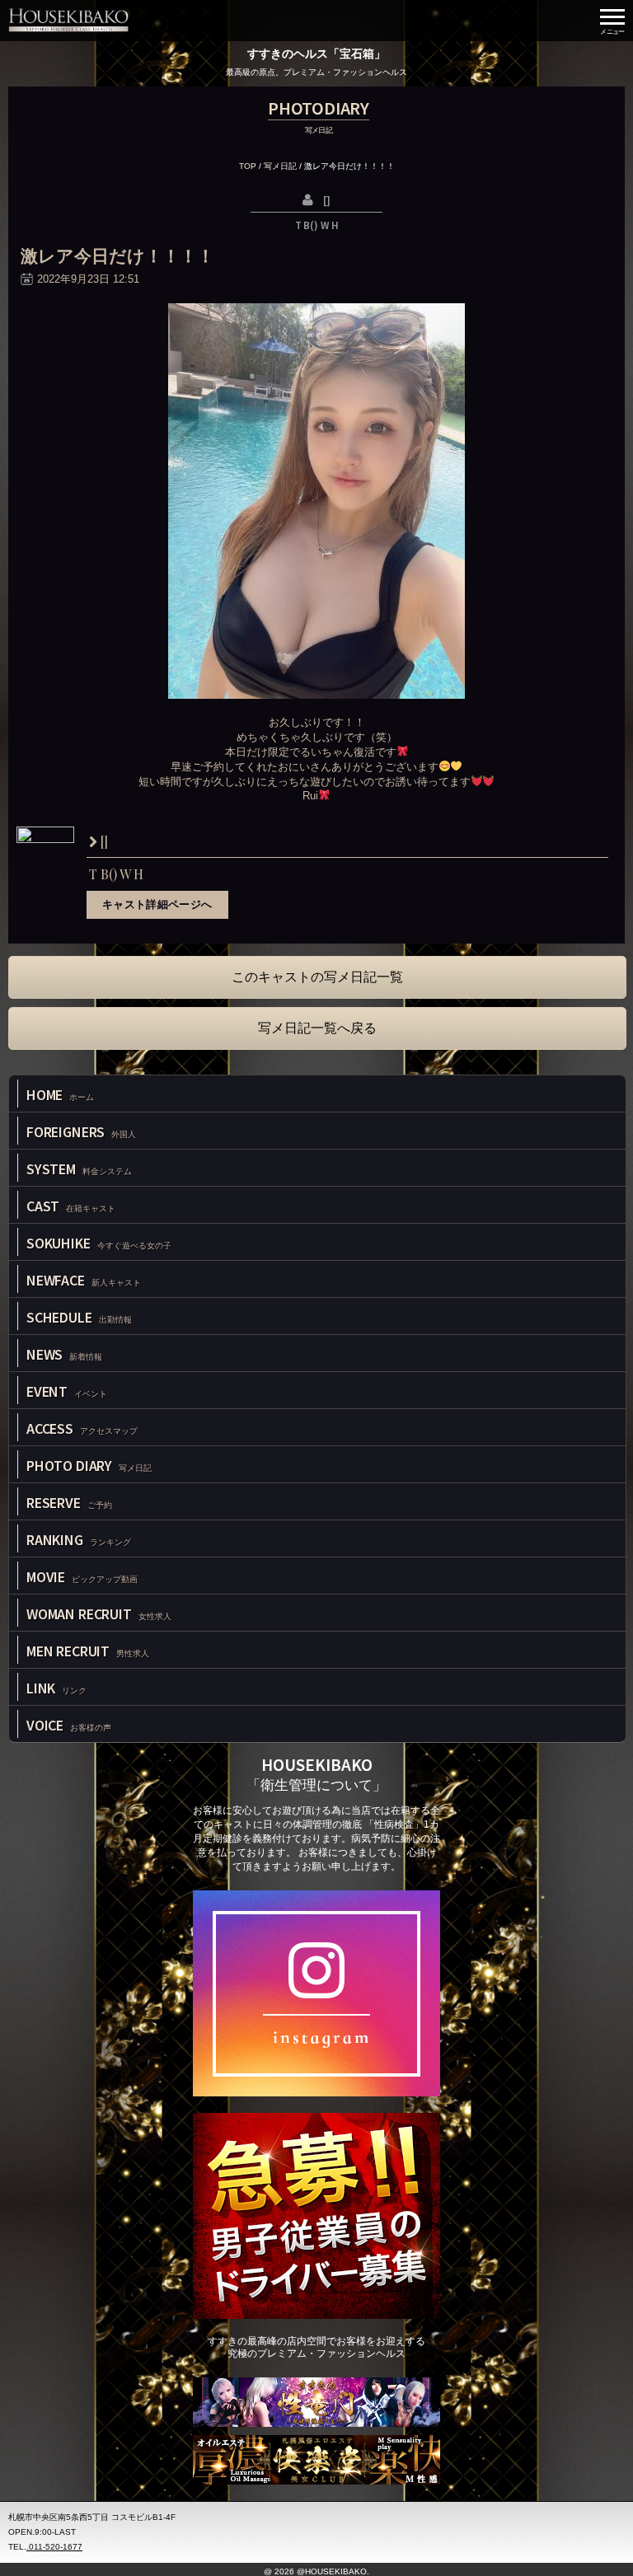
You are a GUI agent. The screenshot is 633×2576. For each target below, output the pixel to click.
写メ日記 (280, 166)
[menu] (612, 21)
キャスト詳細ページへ (157, 904)
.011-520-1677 (54, 2547)
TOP (248, 166)
